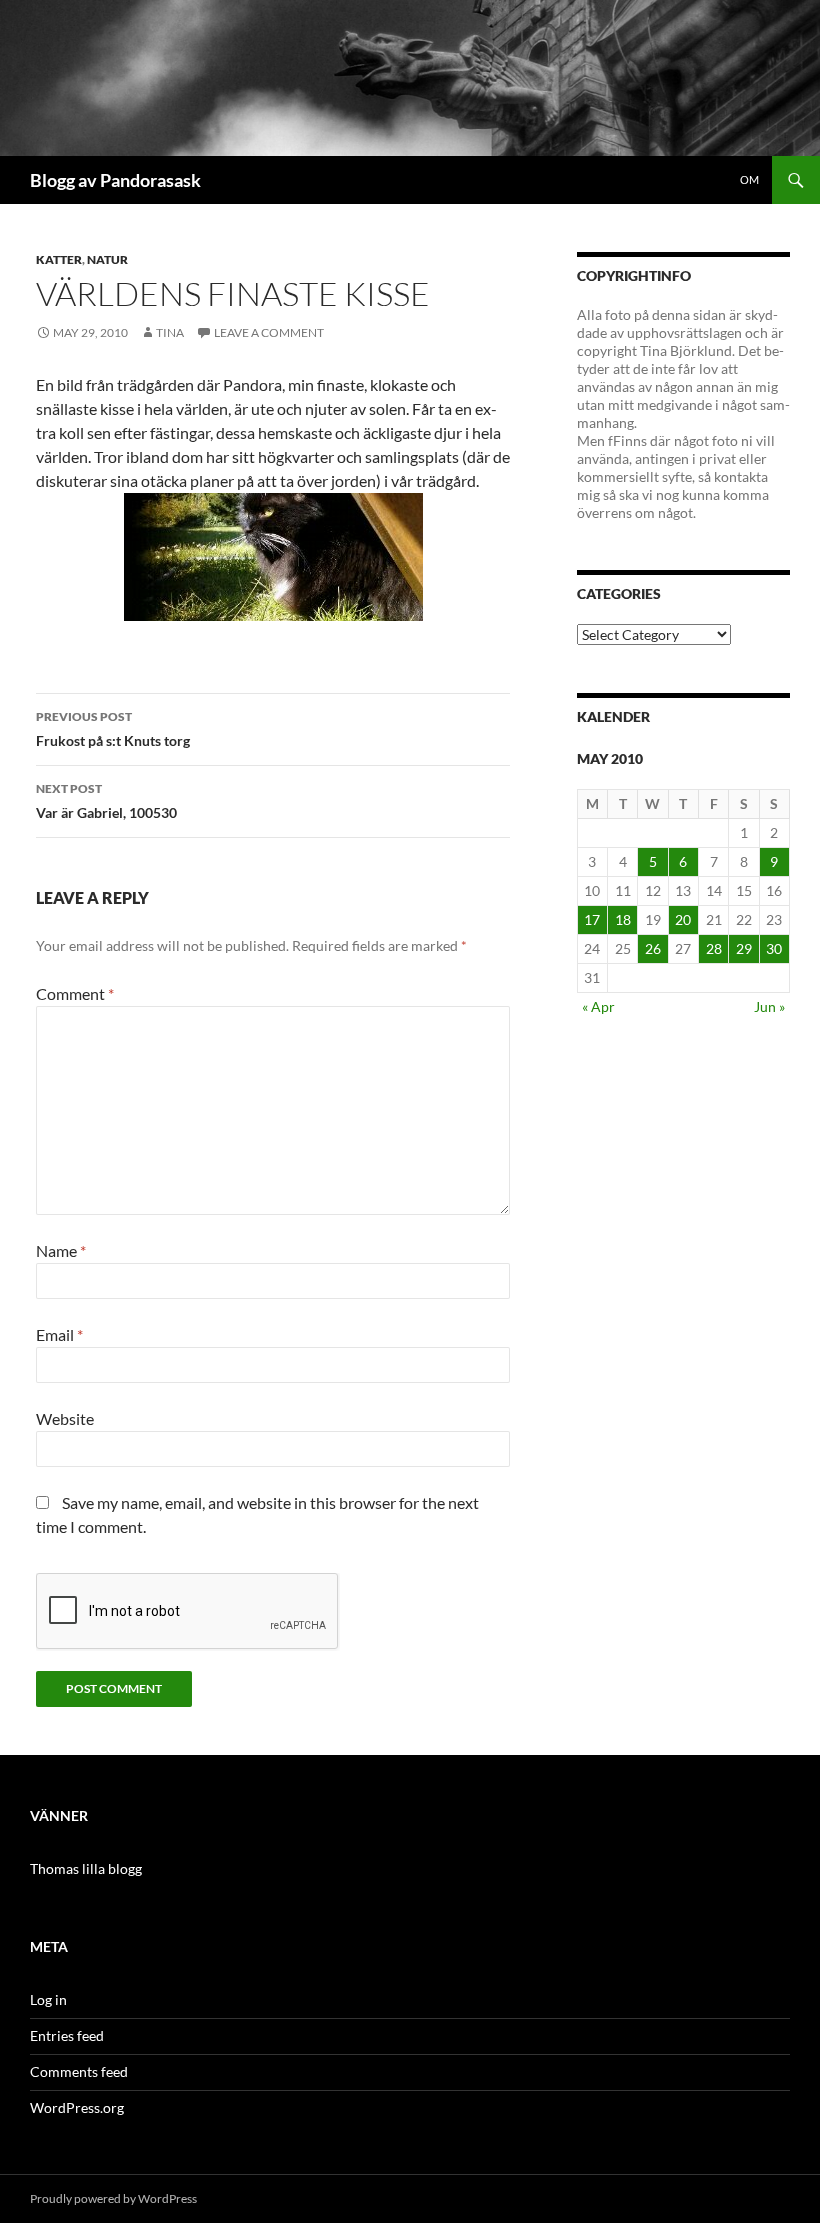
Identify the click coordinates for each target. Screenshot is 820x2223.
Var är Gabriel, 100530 (106, 801)
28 (714, 948)
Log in (48, 1999)
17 (592, 919)
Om (749, 179)
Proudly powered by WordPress (113, 2198)
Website (65, 1418)
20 (683, 919)
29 (744, 948)
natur (107, 259)
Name (61, 1250)
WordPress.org (77, 2107)
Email (59, 1334)
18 (623, 919)
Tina (170, 332)
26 (653, 948)
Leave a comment (269, 332)
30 (774, 948)
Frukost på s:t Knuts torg (113, 729)
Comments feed (79, 2071)
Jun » (769, 1006)
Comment (75, 993)
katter (59, 259)
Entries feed (67, 2035)
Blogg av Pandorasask (115, 180)
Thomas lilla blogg (86, 1868)
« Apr (598, 1006)
